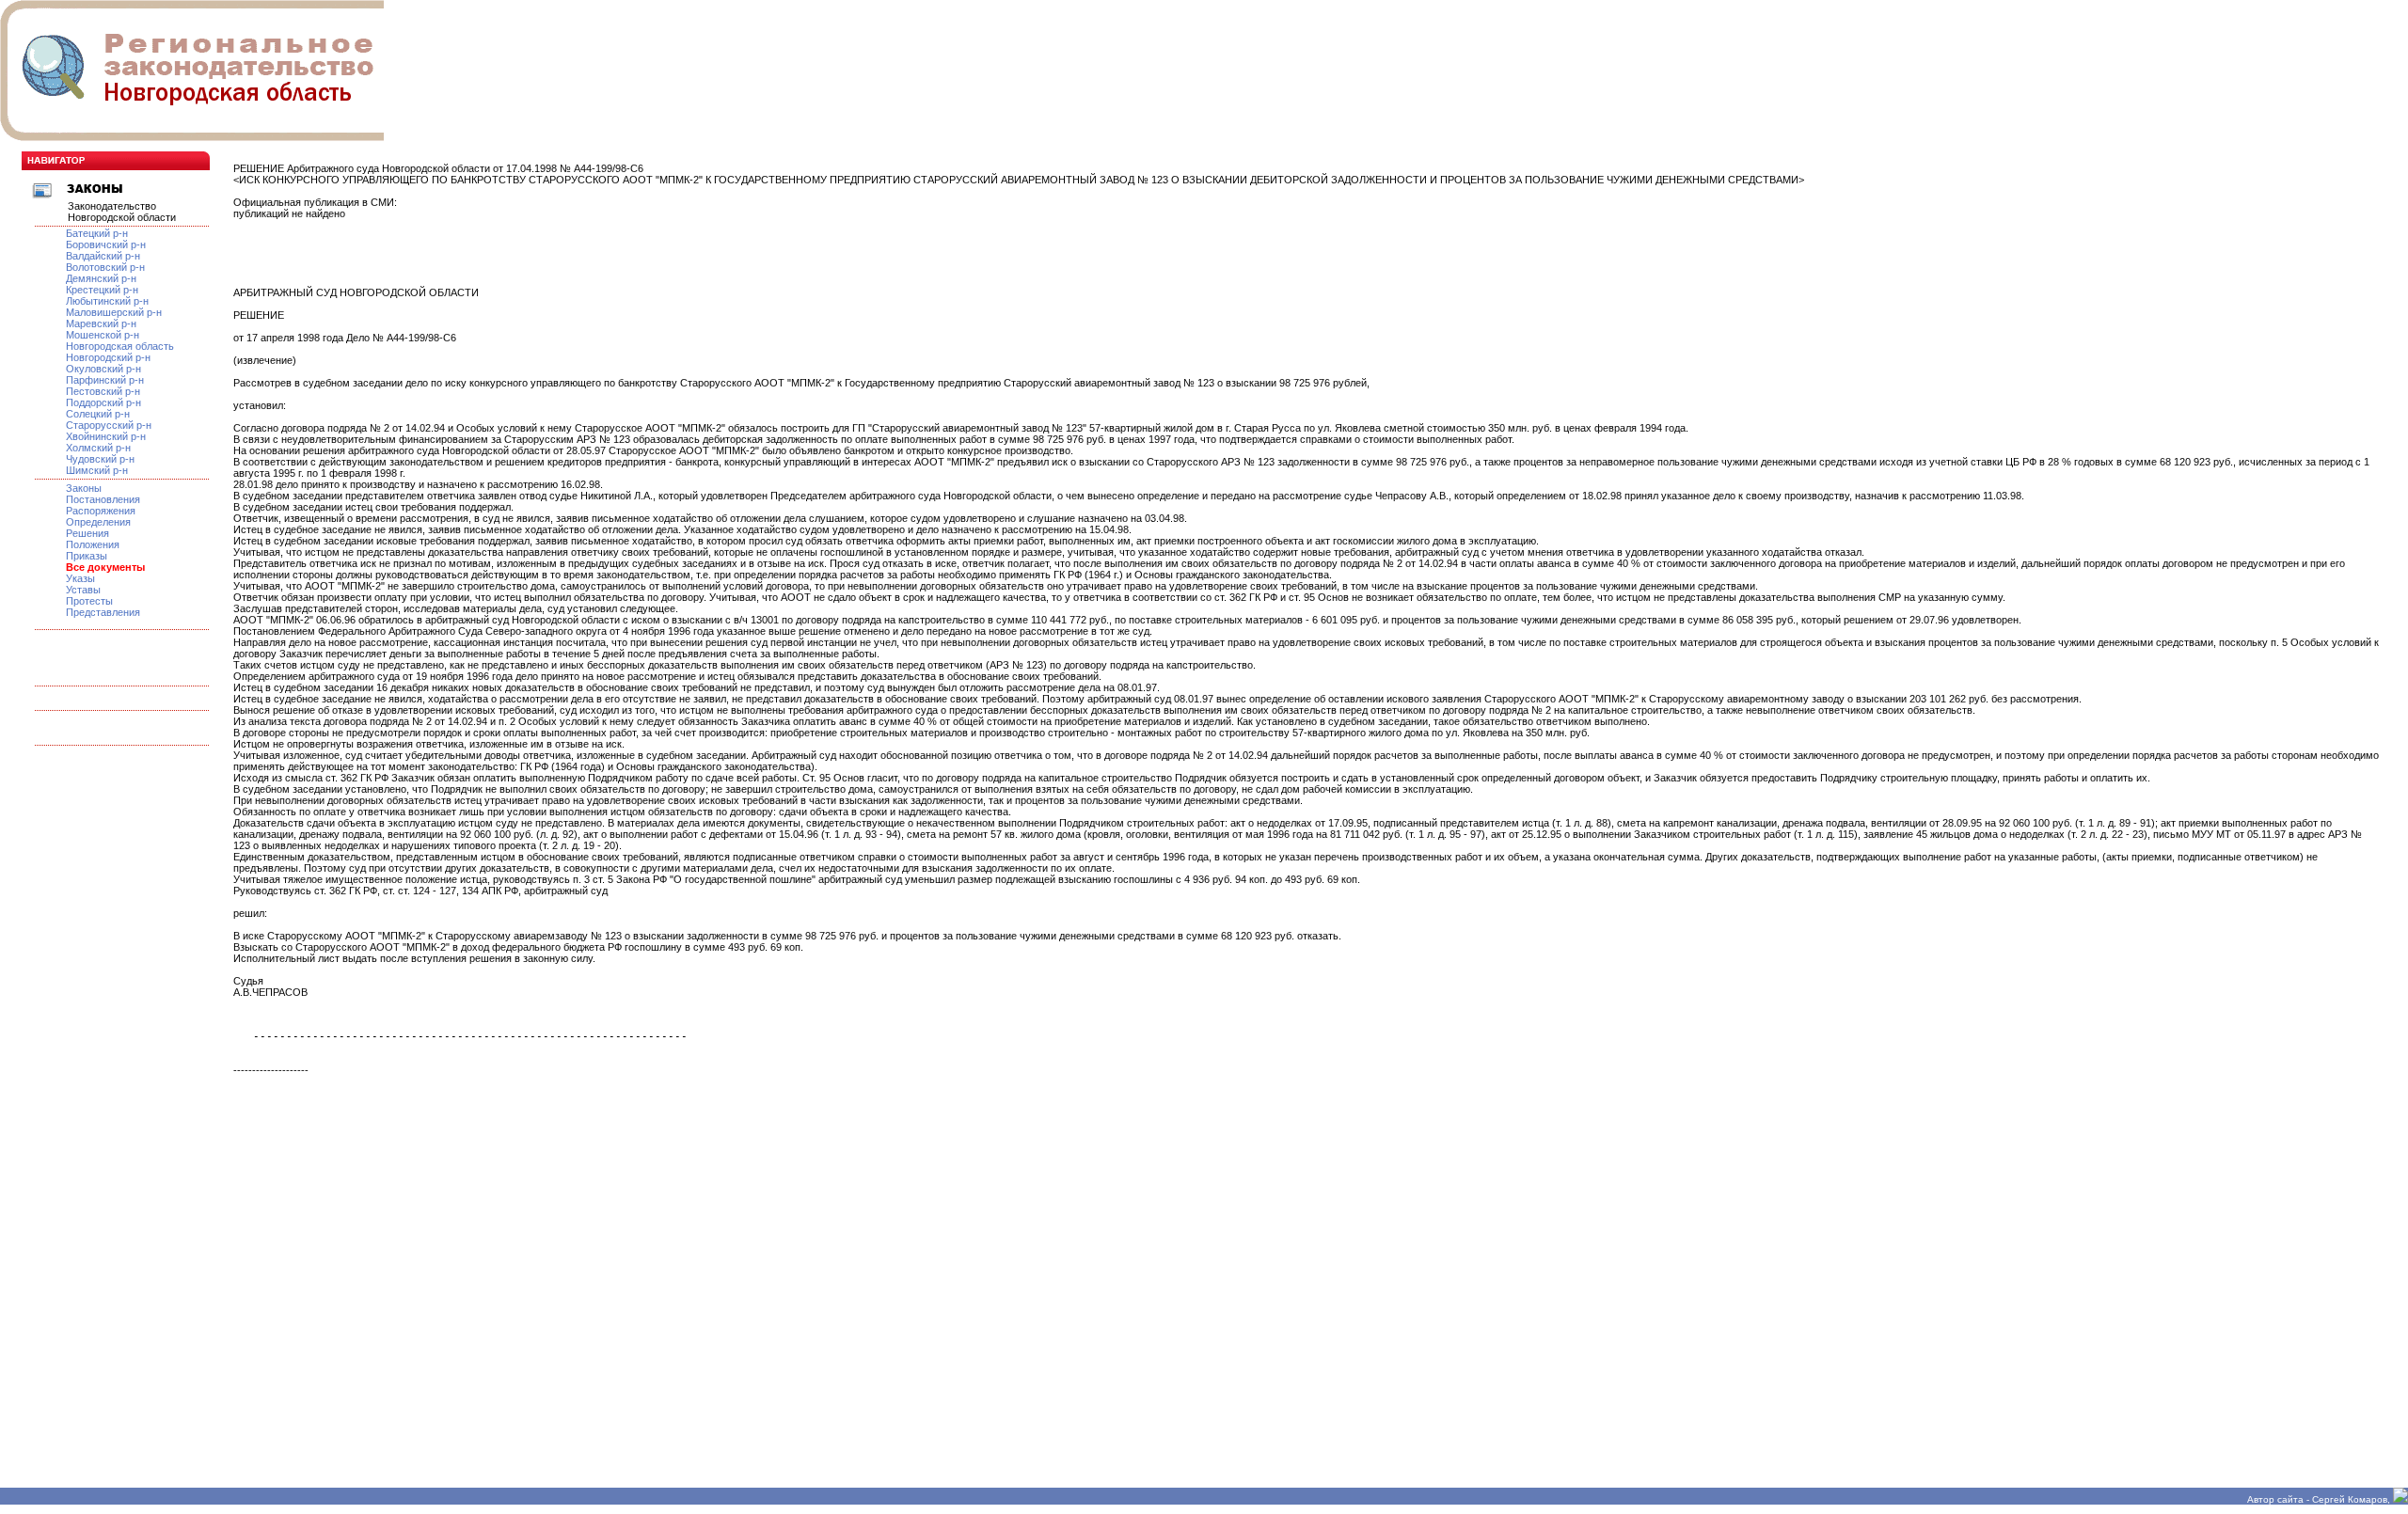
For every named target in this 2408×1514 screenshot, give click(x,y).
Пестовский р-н (103, 391)
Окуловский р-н (103, 369)
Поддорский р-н (103, 402)
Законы (84, 488)
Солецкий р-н (98, 414)
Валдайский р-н (103, 256)
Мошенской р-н (103, 335)
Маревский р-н (101, 323)
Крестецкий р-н (102, 290)
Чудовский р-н (100, 459)
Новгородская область (120, 346)
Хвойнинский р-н (106, 436)
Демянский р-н (101, 278)
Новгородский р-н (108, 357)
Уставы (83, 590)
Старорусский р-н (109, 425)
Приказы (87, 556)
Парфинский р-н (105, 380)
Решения (87, 533)
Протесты (89, 601)
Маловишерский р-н (114, 312)
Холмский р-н (98, 448)
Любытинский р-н (107, 301)
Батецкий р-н (97, 233)
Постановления (103, 499)
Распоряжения (101, 511)
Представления (103, 612)
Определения (98, 522)
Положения (93, 544)
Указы (80, 578)
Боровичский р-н (106, 244)
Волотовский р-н (105, 267)
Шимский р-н (97, 470)
